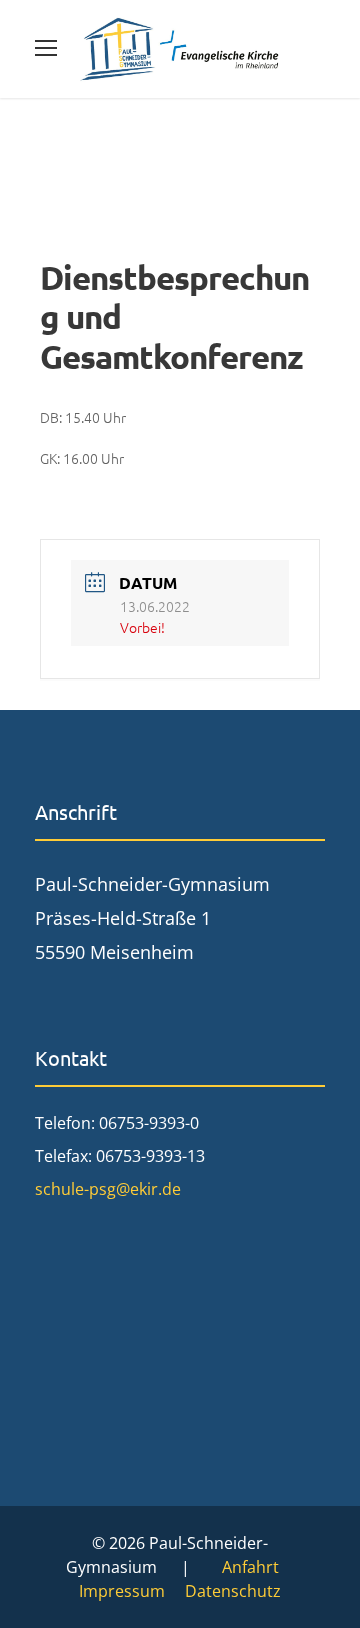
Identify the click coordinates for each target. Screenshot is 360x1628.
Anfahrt (250, 1567)
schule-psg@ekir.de (108, 1189)
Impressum (122, 1591)
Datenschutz (233, 1591)
